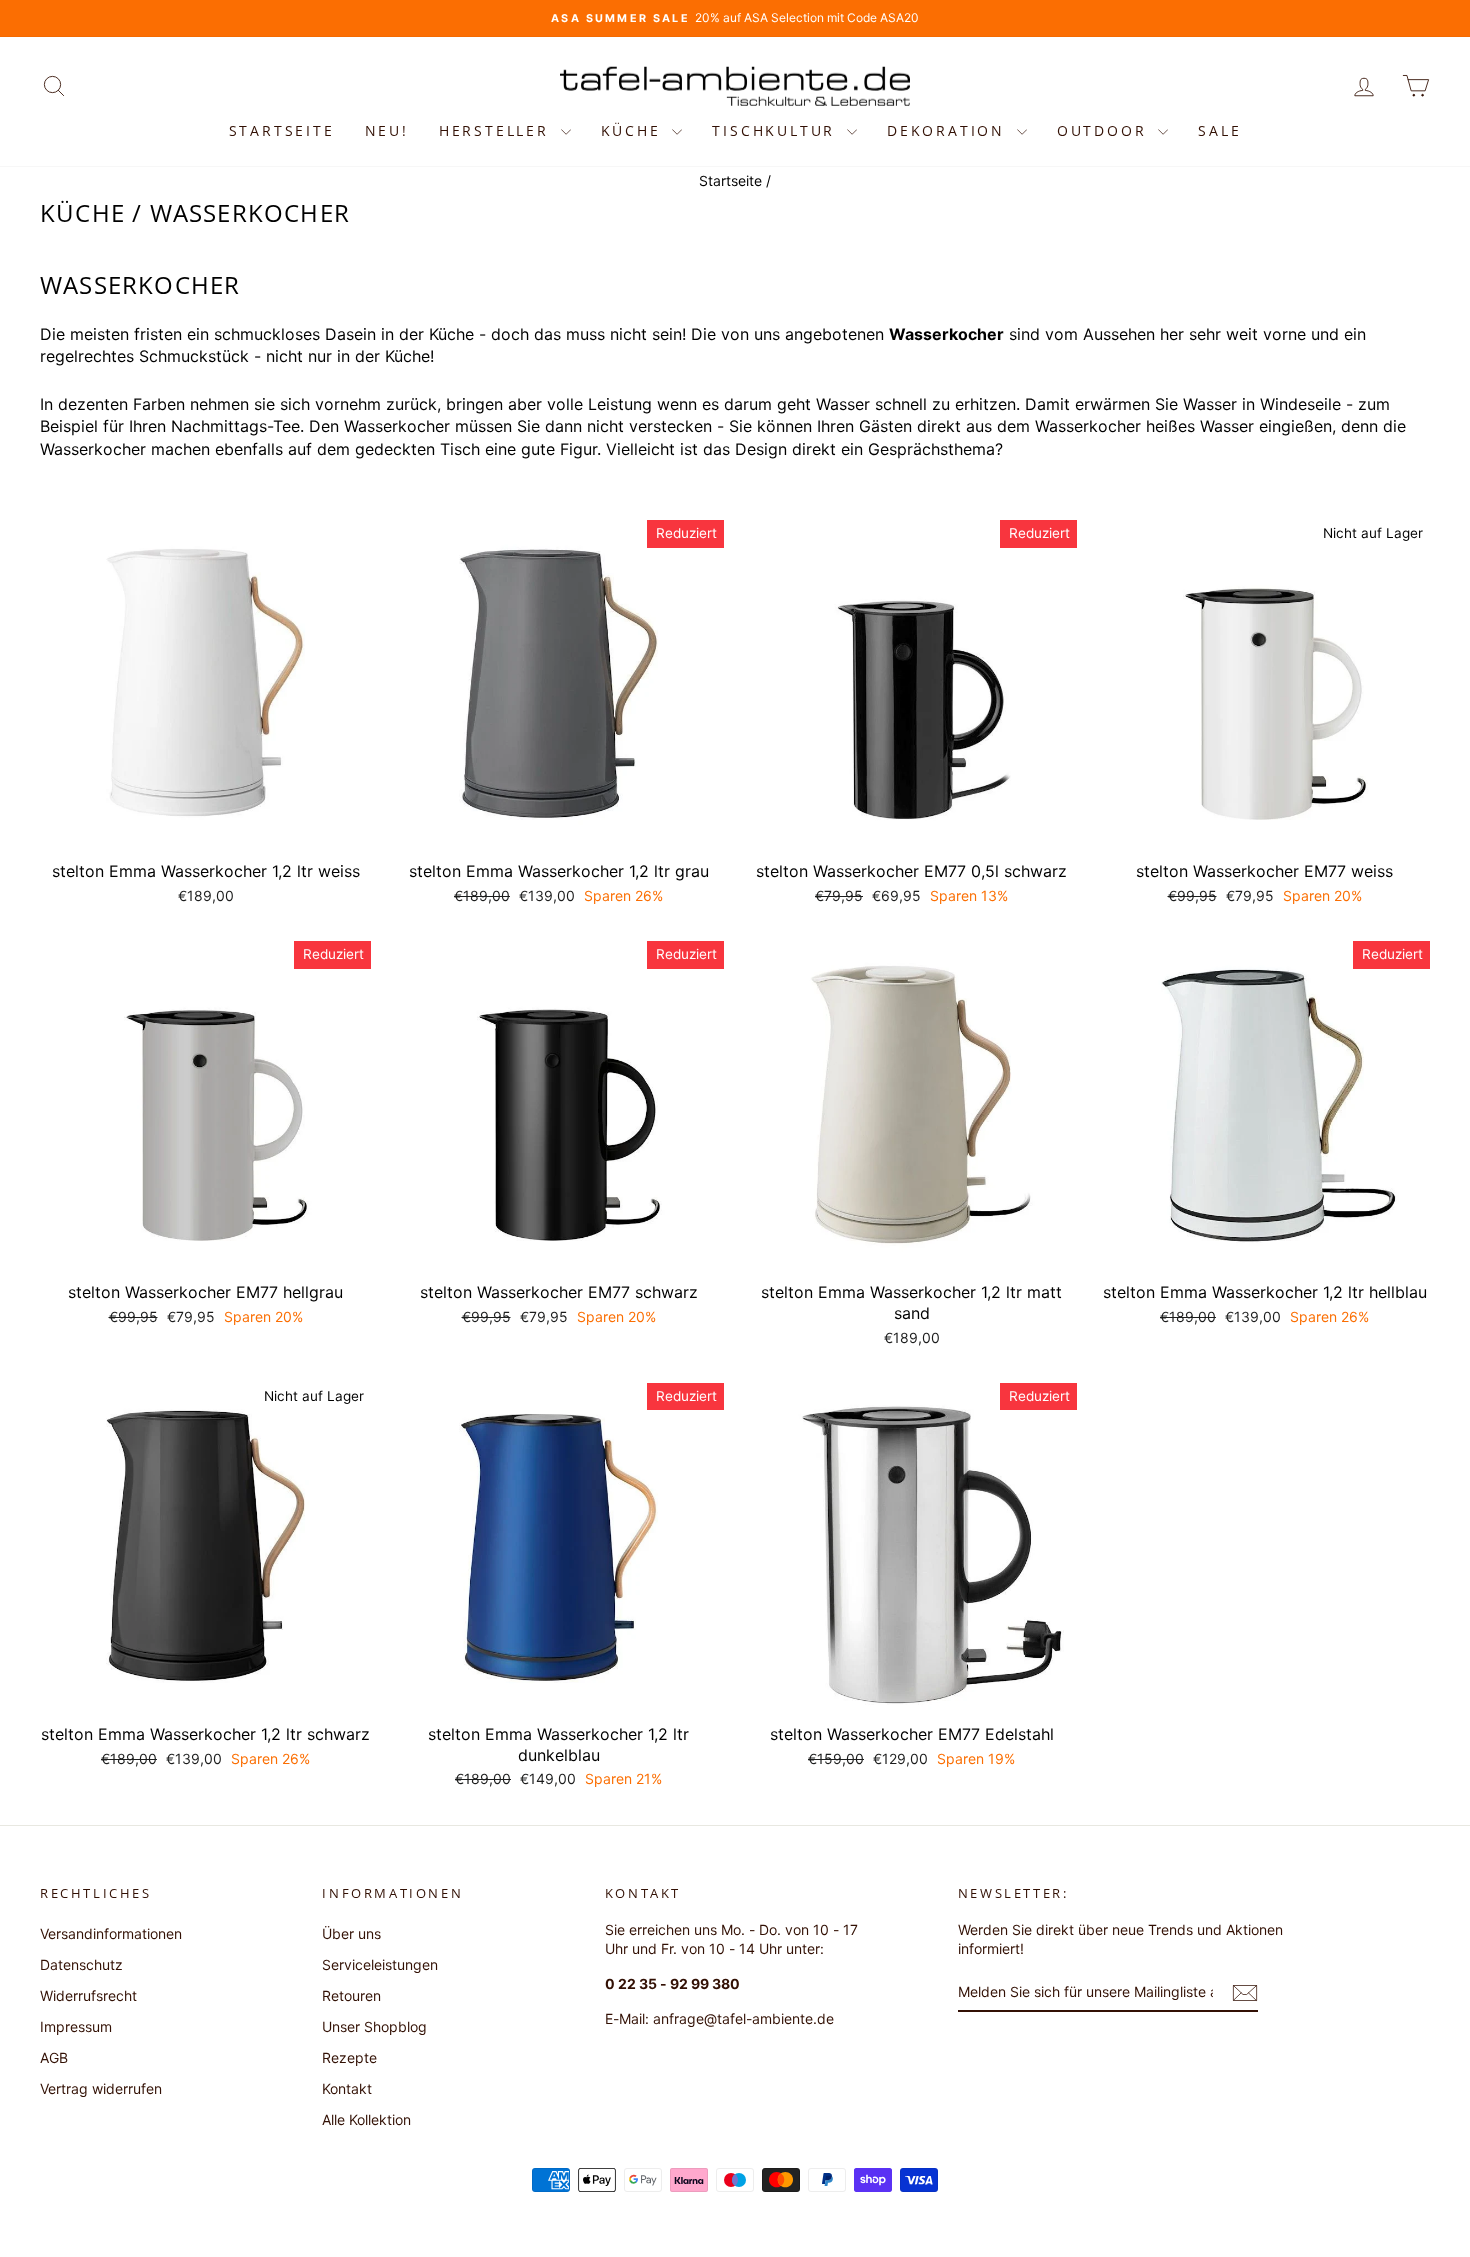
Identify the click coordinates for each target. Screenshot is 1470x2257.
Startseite (282, 130)
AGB (54, 2057)
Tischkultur (777, 130)
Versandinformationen (111, 1933)
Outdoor (1105, 130)
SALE (1219, 130)
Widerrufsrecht (88, 1995)
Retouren (351, 1995)
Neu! (387, 130)
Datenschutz (81, 1964)
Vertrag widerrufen (101, 2088)
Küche (634, 130)
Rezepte (349, 2057)
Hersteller (497, 130)
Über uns (351, 1933)
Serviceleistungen (380, 1964)
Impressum (76, 2026)
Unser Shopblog (374, 2026)
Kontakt (347, 2088)
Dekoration (949, 130)
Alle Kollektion (366, 2119)
